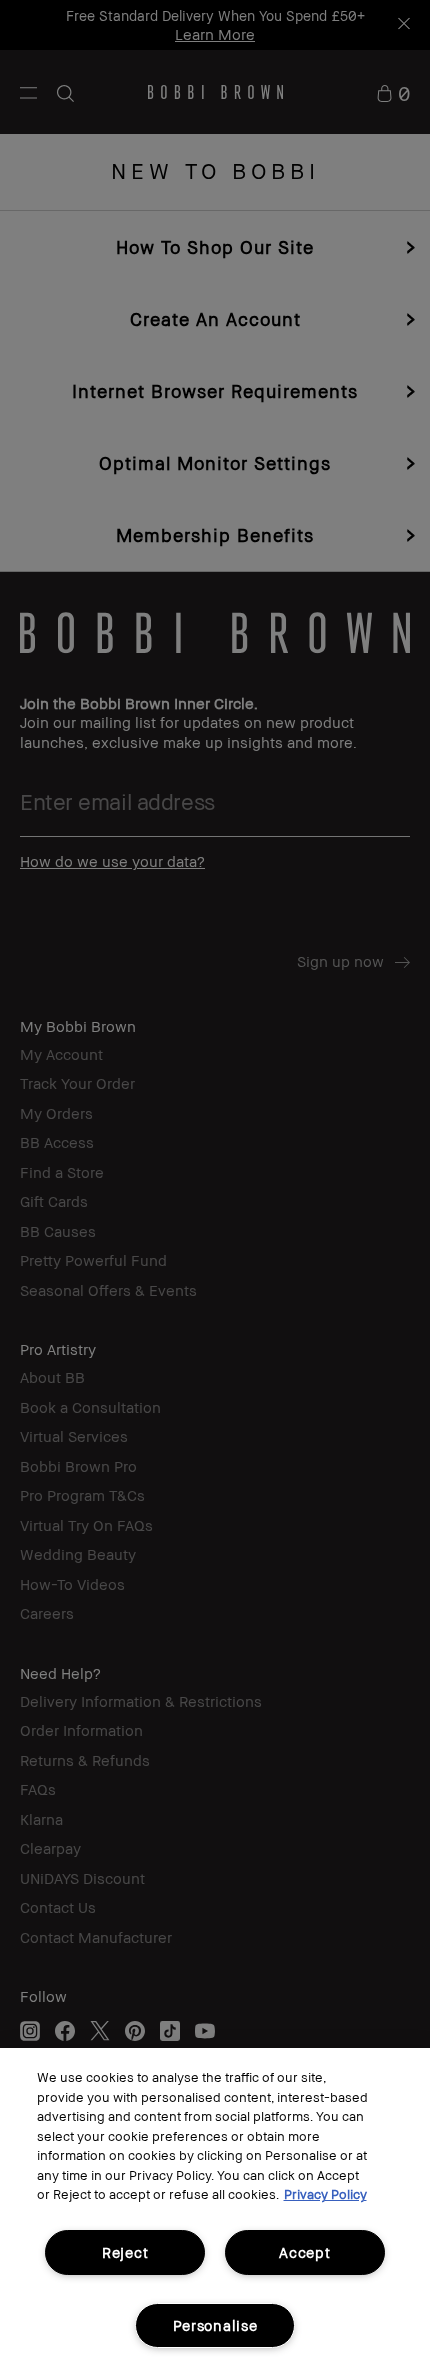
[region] (215, 2210)
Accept (304, 2252)
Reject (125, 2252)
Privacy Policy (325, 2194)
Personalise (215, 2325)
